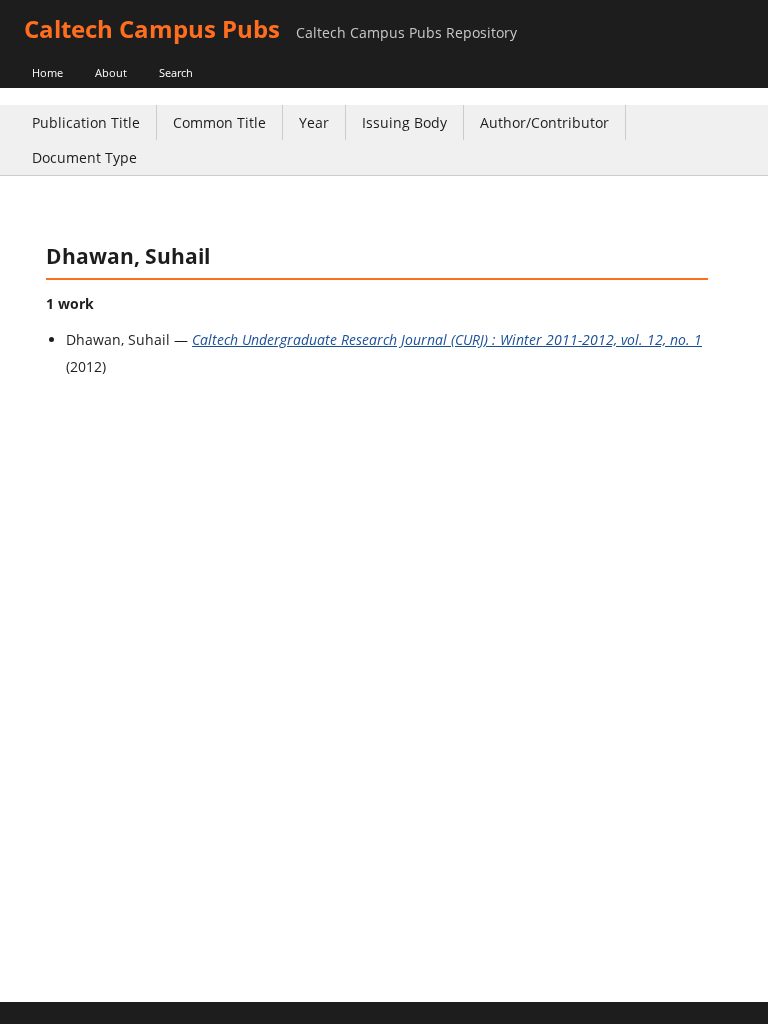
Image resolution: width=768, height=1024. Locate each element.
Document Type (84, 157)
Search (176, 72)
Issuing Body (404, 122)
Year (314, 122)
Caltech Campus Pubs (152, 28)
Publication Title (86, 122)
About (111, 72)
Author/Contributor (544, 122)
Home (47, 72)
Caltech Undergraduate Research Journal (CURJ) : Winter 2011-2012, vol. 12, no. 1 (447, 339)
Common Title (219, 122)
